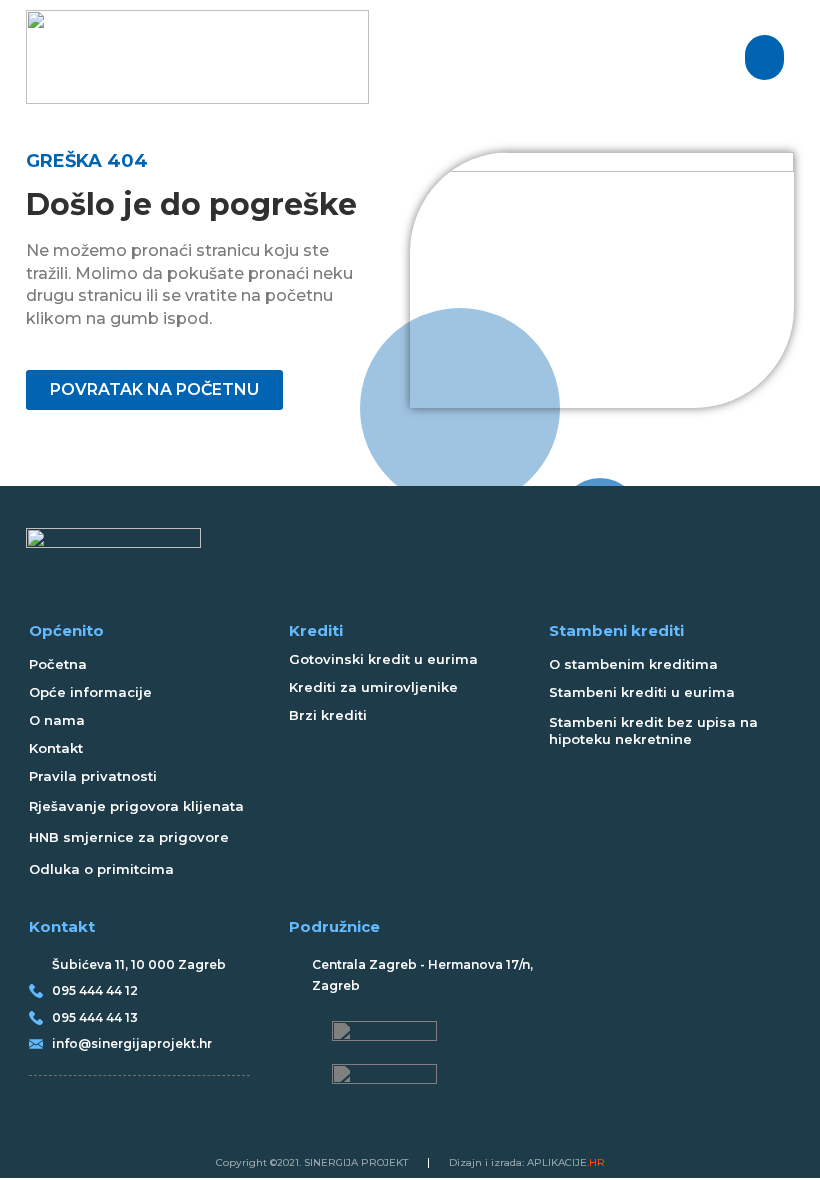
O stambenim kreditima (633, 664)
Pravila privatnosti (93, 776)
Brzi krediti (328, 715)
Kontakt (56, 748)
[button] (764, 57)
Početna (58, 664)
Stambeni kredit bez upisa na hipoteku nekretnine (653, 730)
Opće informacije (90, 692)
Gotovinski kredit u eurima (383, 659)
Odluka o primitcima (101, 869)
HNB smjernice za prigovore (129, 837)
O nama (57, 720)
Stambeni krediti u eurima (642, 692)
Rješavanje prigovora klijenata (136, 806)
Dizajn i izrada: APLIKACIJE (527, 1162)
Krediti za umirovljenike (373, 687)
